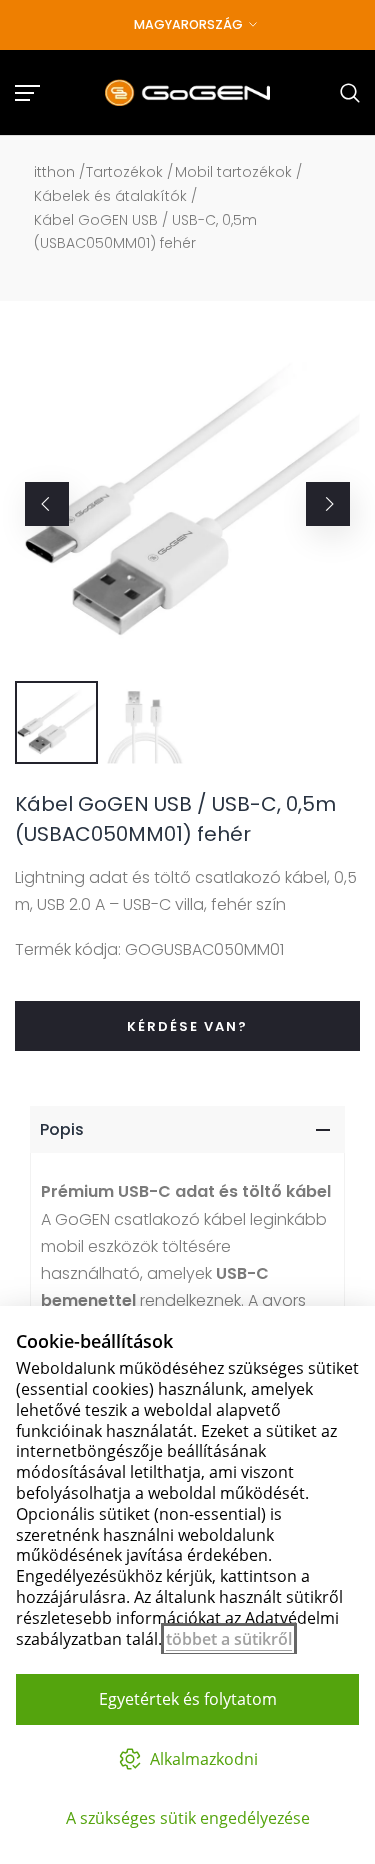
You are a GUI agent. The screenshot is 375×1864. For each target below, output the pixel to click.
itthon (54, 172)
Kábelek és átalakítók (110, 196)
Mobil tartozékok (233, 172)
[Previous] (47, 504)
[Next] (328, 504)
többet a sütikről (229, 1639)
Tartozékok (124, 172)
